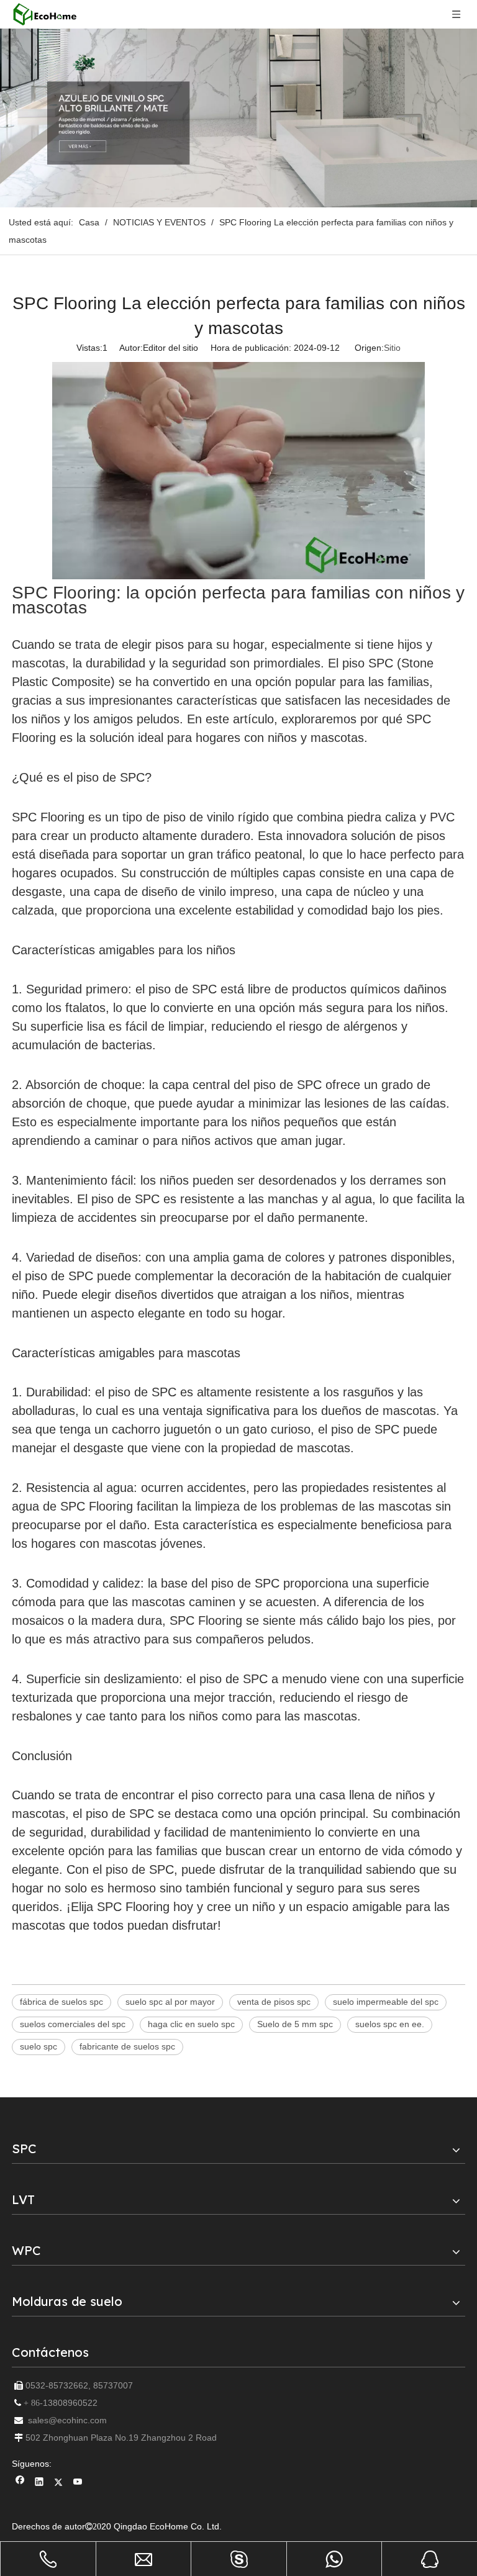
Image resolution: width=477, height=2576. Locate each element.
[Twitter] (59, 2483)
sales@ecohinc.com (67, 2420)
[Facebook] (20, 2483)
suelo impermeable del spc (386, 2002)
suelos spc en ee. (390, 2024)
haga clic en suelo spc (191, 2024)
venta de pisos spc (274, 2002)
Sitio (392, 348)
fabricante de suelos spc (127, 2046)
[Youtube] (78, 2483)
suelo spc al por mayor (170, 2002)
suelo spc (39, 2046)
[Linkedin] (39, 2483)
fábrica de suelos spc (61, 2002)
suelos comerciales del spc (73, 2024)
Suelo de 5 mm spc (295, 2024)
